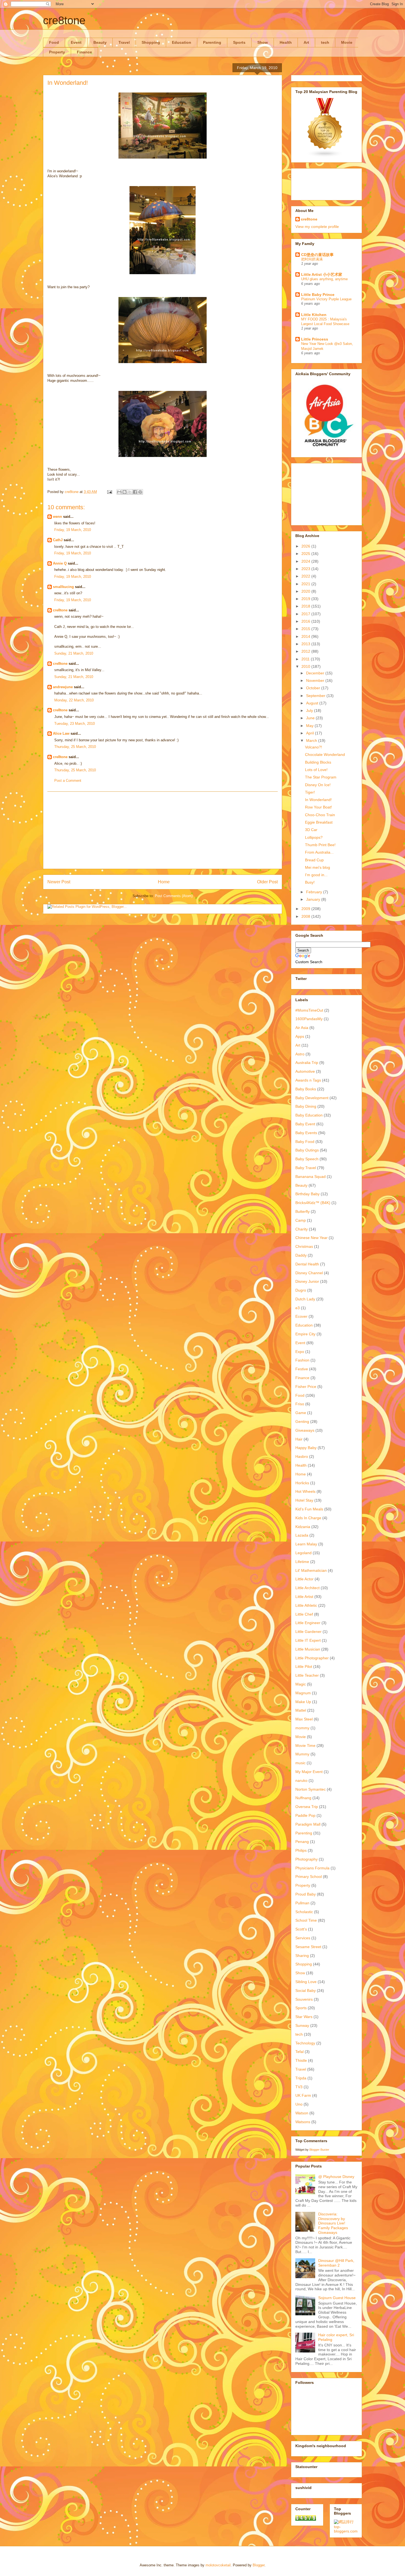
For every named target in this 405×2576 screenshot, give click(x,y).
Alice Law (61, 733)
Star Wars (304, 2017)
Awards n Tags (308, 1080)
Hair (299, 1439)
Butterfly (303, 1211)
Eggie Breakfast (319, 822)
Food (54, 42)
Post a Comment (68, 781)
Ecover (301, 1316)
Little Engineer (308, 1623)
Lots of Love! (316, 770)
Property (57, 52)
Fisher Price (306, 1387)
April (310, 733)
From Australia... (319, 852)
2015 (306, 629)
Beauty (100, 42)
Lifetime (302, 1562)
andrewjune (63, 687)
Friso (300, 1404)
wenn (57, 517)
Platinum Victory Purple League (326, 299)
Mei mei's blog (318, 867)
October (314, 688)
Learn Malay (306, 1544)
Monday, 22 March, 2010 (74, 700)
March (312, 740)
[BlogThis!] (125, 492)
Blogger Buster (319, 2150)
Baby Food (305, 1142)
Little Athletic (306, 1605)
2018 (306, 606)
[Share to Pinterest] (140, 492)
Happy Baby (306, 1448)
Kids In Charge (308, 1518)
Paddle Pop (305, 1815)
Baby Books (306, 1089)
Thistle (301, 2060)
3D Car (311, 830)
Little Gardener (308, 1632)
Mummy (302, 1754)
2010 (306, 666)
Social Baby (306, 1990)
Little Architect (307, 1588)
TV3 (299, 2087)
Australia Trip (307, 1063)
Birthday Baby (307, 1194)
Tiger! (310, 792)
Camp (301, 1220)
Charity (302, 1229)
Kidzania (303, 1527)
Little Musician (308, 1649)
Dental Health (307, 1264)
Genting (302, 1422)
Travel (124, 42)
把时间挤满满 (312, 259)
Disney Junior (307, 1281)
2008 (306, 916)
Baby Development (312, 1098)
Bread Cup (314, 860)
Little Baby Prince (318, 295)
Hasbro (302, 1456)
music (300, 1763)
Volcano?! (314, 747)
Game (301, 1413)
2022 (306, 576)
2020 (306, 591)
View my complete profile (317, 227)
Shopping (151, 42)
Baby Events (306, 1133)
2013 (306, 644)
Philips (301, 1850)
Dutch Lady (305, 1299)
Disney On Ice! (318, 785)
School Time (306, 1920)
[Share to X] (130, 492)
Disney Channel (309, 1273)
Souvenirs (304, 1999)
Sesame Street (308, 1947)
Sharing (302, 1956)
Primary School (309, 1877)
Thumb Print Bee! (320, 845)
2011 (306, 659)
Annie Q (60, 563)
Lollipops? (314, 837)
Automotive (305, 1071)
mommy (302, 1728)
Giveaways (305, 1430)
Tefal (299, 2052)
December (316, 673)
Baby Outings (307, 1150)
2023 (306, 569)
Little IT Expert (308, 1640)
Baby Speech (307, 1159)
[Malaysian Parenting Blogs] (325, 156)
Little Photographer (312, 1658)
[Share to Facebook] (135, 492)
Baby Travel (306, 1168)
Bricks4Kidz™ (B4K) (313, 1203)
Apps (300, 1036)
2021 (306, 584)
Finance (84, 52)
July (310, 710)
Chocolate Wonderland (325, 755)
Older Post (267, 882)
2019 (306, 599)
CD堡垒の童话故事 (317, 255)
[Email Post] (109, 492)
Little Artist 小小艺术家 (322, 274)
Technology (305, 2043)
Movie (347, 42)
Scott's (301, 1929)
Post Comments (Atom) (174, 896)
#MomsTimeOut (309, 1010)
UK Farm (303, 2095)
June (311, 718)
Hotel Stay (304, 1500)
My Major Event (309, 1772)
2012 (306, 651)
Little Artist (304, 1597)
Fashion (302, 1360)
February (315, 892)
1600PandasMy (309, 1019)
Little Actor (304, 1579)
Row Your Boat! (318, 807)
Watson (302, 2113)
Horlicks (302, 1483)
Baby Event (305, 1124)
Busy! (310, 882)
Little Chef (304, 1614)
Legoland (303, 1553)
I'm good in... (316, 875)
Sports (239, 42)
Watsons (303, 2122)
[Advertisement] (163, 830)
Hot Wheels (305, 1491)
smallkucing (63, 587)
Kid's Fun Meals (309, 1509)
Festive (302, 1369)
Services (303, 1938)
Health (286, 42)
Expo (300, 1352)
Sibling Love (306, 1982)
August (313, 703)
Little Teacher (307, 1675)
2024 (306, 561)
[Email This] (119, 492)
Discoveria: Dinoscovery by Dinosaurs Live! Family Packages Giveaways (333, 2223)
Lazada (302, 1535)
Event (76, 42)
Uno (299, 2104)
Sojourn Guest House (337, 2298)
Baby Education (309, 1115)
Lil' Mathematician (311, 1570)
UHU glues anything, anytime (324, 279)
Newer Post (59, 882)
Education (182, 42)
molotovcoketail (218, 2565)
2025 (306, 554)
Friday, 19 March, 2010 (73, 530)
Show (263, 42)
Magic (301, 1684)
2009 (306, 909)
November (316, 680)
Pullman (302, 1903)
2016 (306, 621)
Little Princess (315, 339)
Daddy (301, 1255)
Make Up (303, 1702)
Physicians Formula (312, 1868)
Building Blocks (318, 762)
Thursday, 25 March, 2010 (75, 747)
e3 (298, 1308)
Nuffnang (303, 1798)
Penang (302, 1842)
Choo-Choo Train (320, 815)
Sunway (302, 2025)
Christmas (304, 1246)
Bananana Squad (310, 1177)
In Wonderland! (318, 800)
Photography (307, 1859)
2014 (306, 636)
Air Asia (302, 1028)
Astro (300, 1054)
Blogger (259, 2565)
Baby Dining (306, 1106)
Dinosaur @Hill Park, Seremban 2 (336, 2263)
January (314, 899)
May (310, 726)
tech (325, 42)
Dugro (301, 1290)
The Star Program (321, 777)
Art (306, 42)
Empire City (305, 1334)
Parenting (212, 42)
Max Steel (304, 1719)
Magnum (303, 1693)
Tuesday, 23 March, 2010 (75, 724)
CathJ (58, 540)
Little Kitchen (314, 315)
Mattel (301, 1710)
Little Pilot (304, 1666)
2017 (306, 614)
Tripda (301, 2078)
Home (164, 882)
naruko (301, 1780)
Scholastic (304, 1912)
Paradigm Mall (308, 1824)
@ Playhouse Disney (336, 2177)
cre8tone (64, 20)
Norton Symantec (310, 1789)
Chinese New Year (311, 1238)
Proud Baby (306, 1894)
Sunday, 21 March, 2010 (74, 653)
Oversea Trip (307, 1807)
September (316, 696)
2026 (306, 546)
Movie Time (305, 1746)
